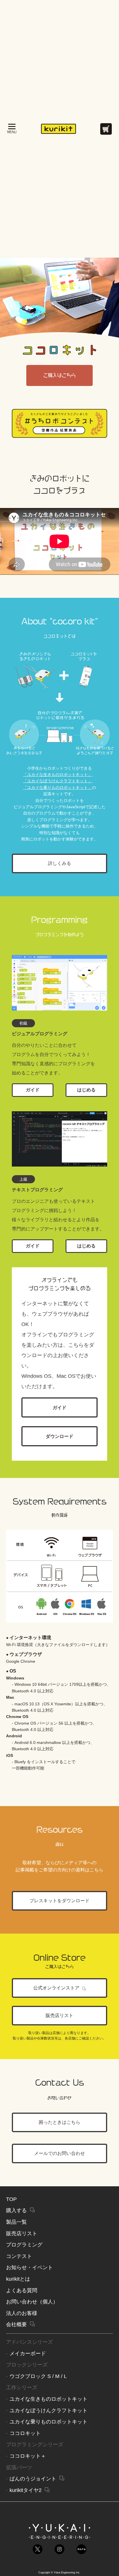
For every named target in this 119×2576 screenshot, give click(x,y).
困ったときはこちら (59, 2122)
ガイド (33, 1090)
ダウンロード (59, 1436)
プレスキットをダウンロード (59, 1901)
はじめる (86, 1090)
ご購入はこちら (59, 375)
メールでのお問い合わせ (59, 2153)
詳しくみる (59, 863)
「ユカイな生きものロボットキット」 (57, 775)
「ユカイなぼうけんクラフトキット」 (57, 781)
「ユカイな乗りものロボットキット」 (57, 787)
